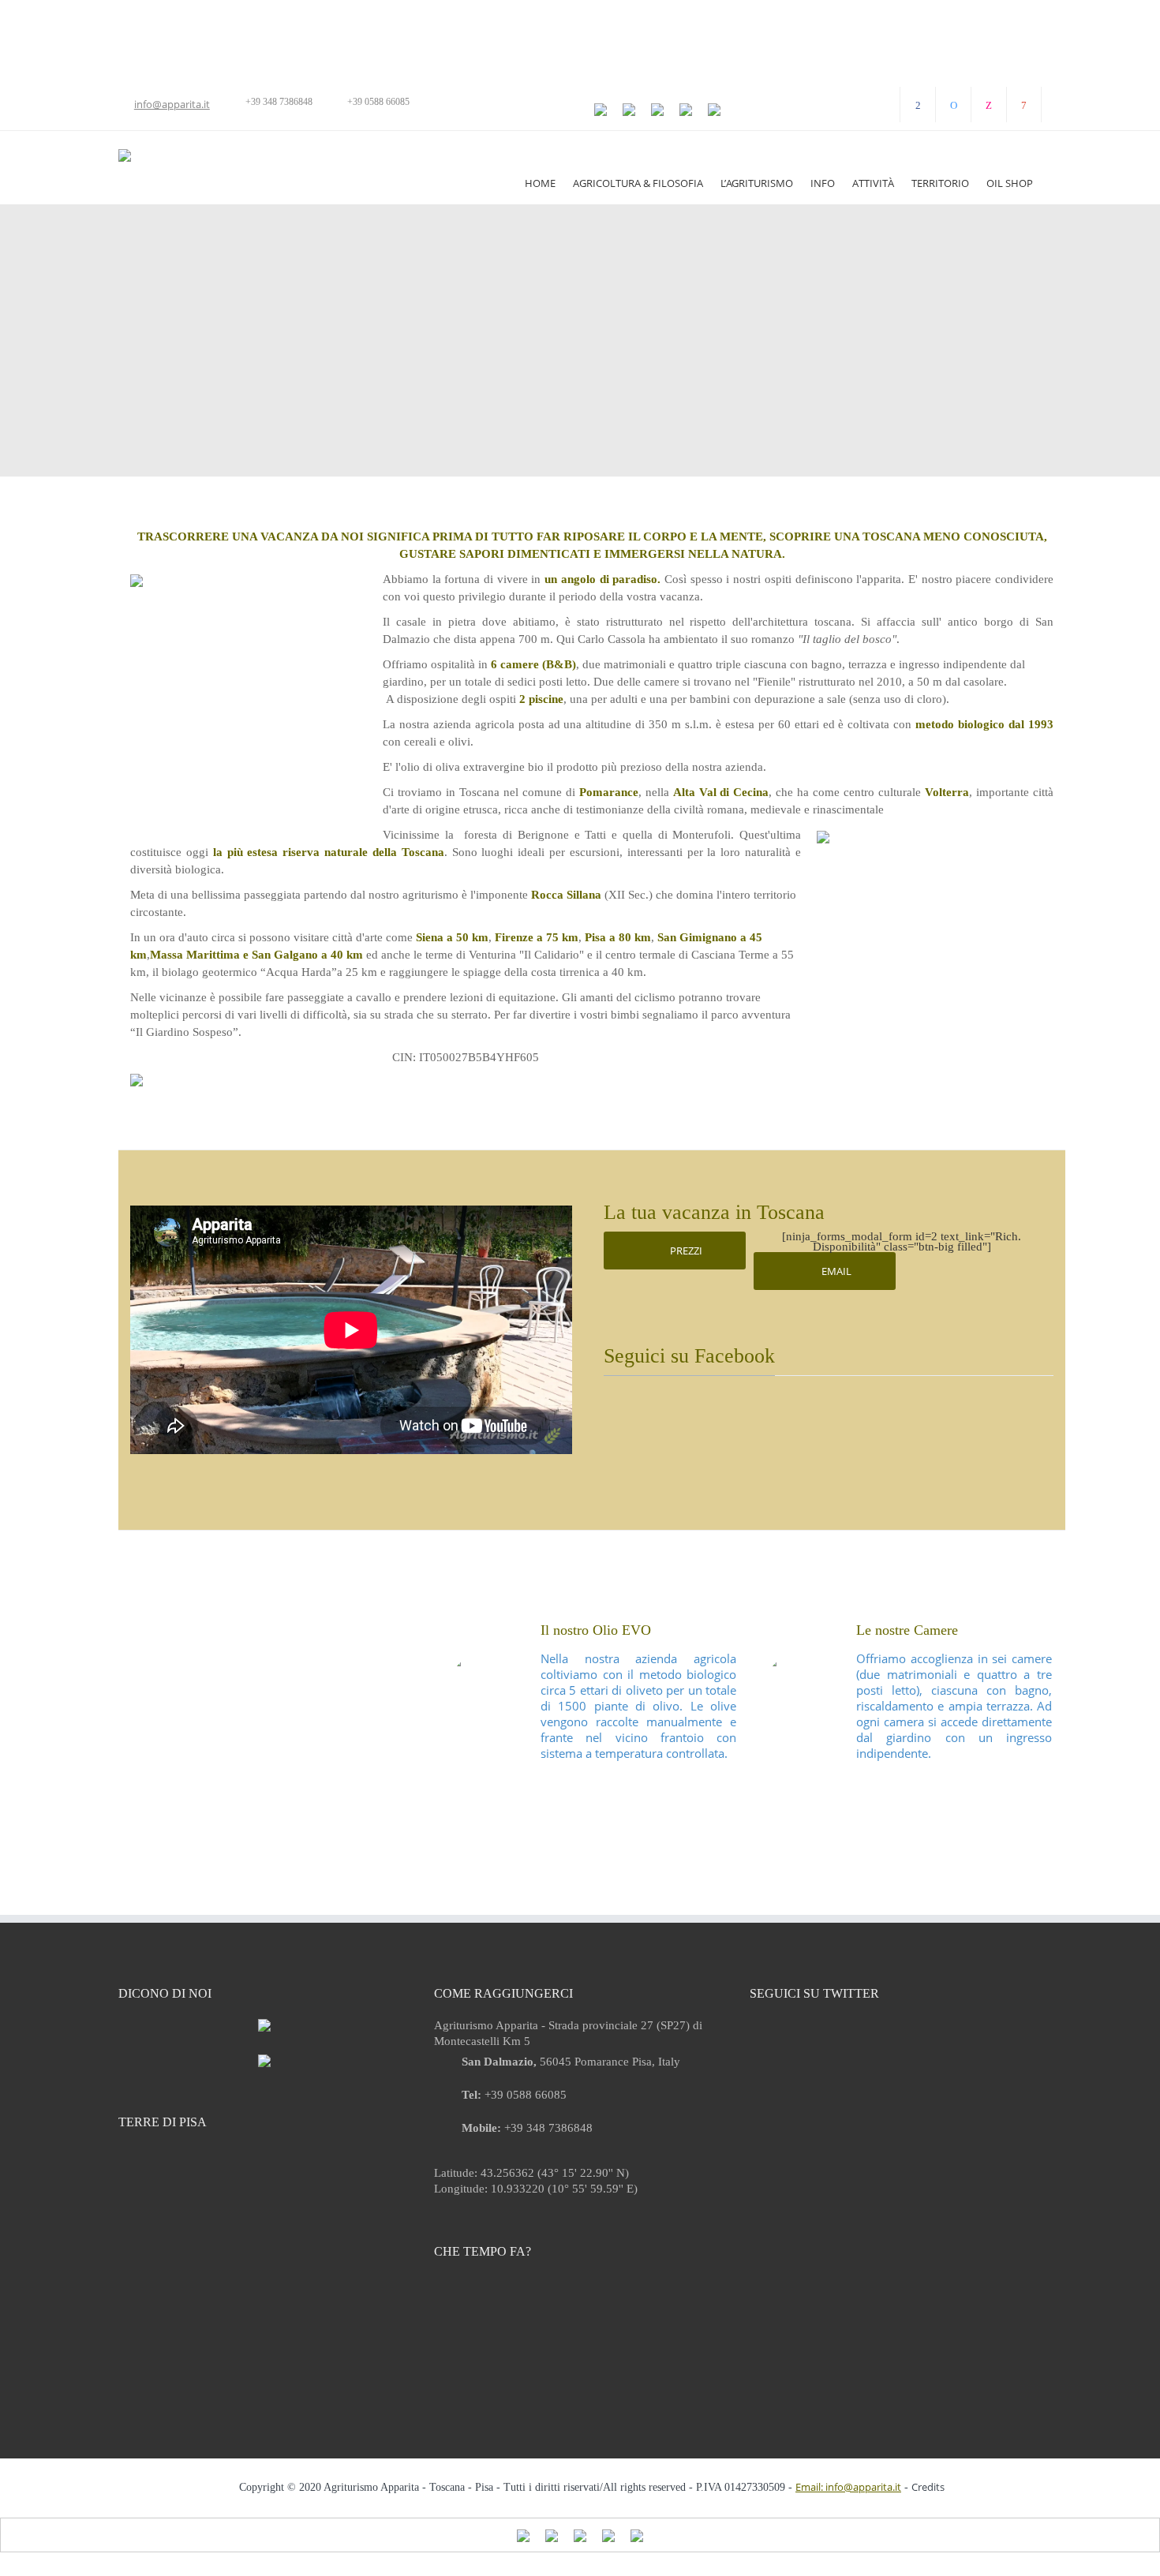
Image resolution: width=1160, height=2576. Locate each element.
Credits (928, 2487)
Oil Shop (1010, 183)
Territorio (940, 183)
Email (835, 1271)
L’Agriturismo (757, 183)
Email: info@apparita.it (848, 2487)
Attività (873, 183)
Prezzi (685, 1251)
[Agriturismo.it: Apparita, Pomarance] (264, 2059)
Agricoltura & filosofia (638, 183)
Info (823, 183)
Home (540, 183)
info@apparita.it (172, 104)
